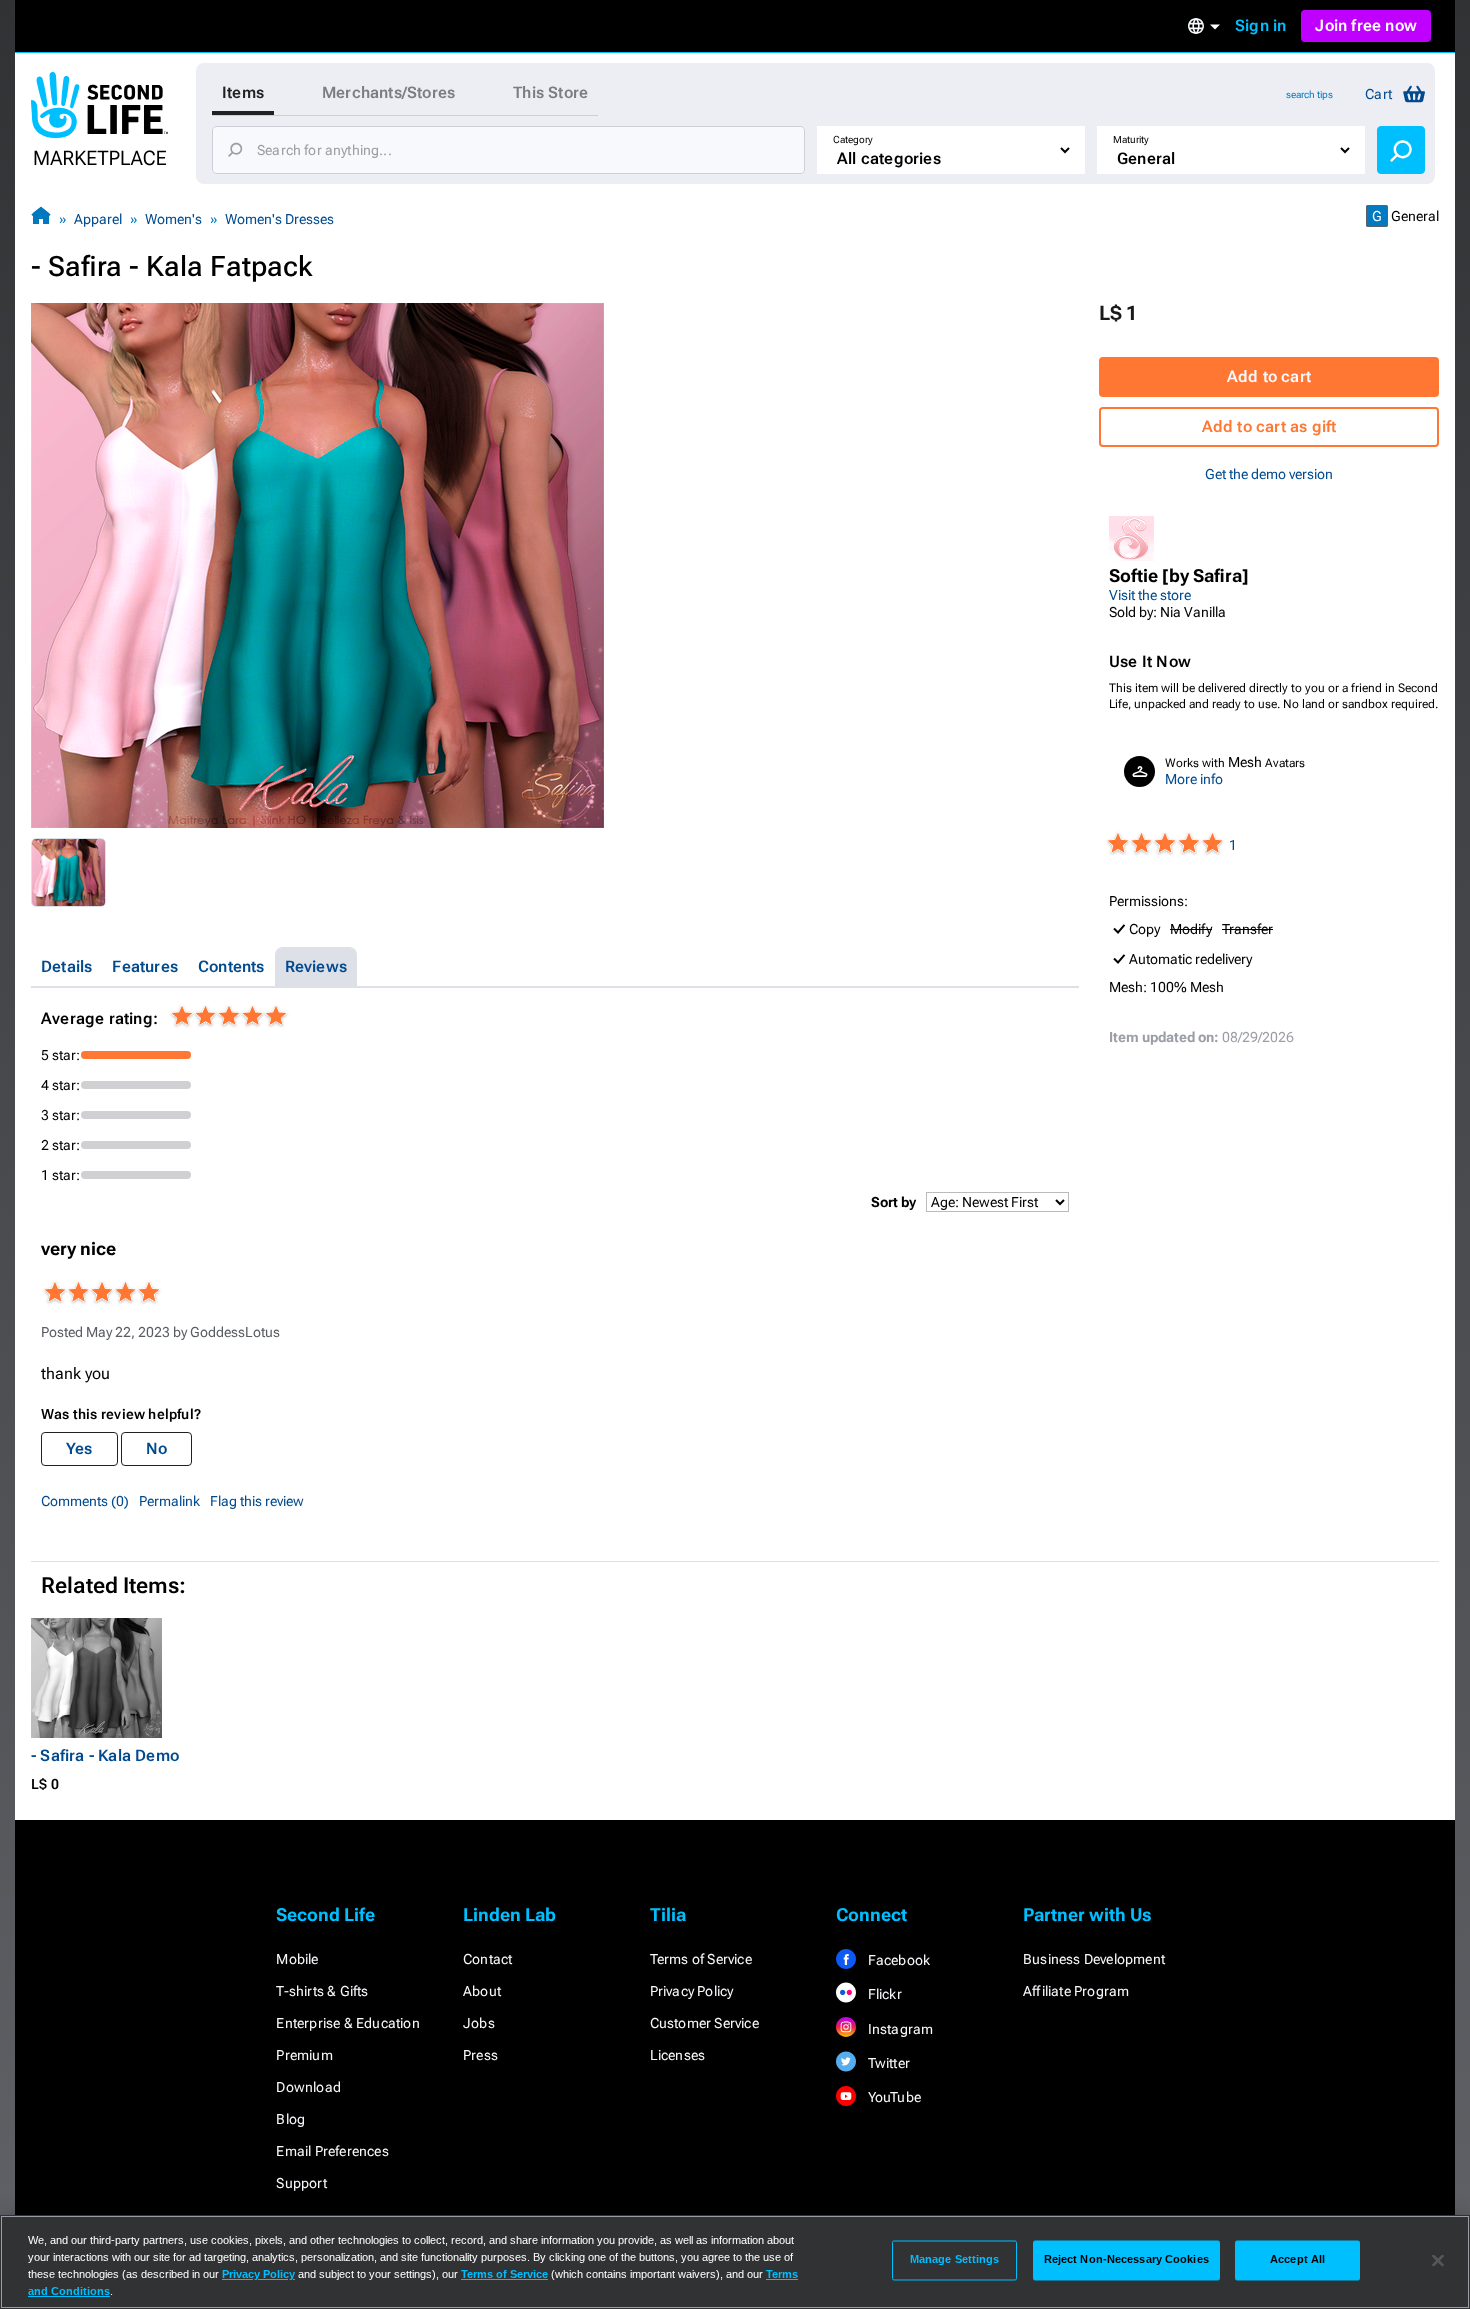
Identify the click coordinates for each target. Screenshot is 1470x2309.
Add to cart (1269, 376)
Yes (79, 1448)
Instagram (898, 2029)
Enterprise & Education (347, 2023)
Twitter (887, 2063)
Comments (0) (85, 1501)
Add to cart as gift (1269, 426)
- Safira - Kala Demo (105, 1755)
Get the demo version (1269, 474)
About (482, 1991)
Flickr (882, 1994)
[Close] (1438, 2260)
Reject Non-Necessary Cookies (1126, 2260)
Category (853, 139)
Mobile (297, 1959)
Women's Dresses (279, 219)
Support (301, 2183)
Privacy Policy (692, 1991)
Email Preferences (332, 2151)
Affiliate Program (1076, 1991)
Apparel (98, 219)
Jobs (479, 2023)
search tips (1309, 94)
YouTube (892, 2097)
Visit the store (1150, 595)
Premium (304, 2055)
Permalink (169, 1501)
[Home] (41, 218)
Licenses (678, 2055)
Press (480, 2055)
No (156, 1448)
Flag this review (257, 1501)
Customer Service (704, 2023)
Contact (487, 1959)
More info (1194, 779)
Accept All (1297, 2260)
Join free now (1366, 25)
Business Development (1094, 1959)
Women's (173, 219)
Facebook (897, 1960)
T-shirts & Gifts (322, 1991)
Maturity (1131, 139)
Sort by (893, 1202)
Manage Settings (955, 2260)
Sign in (1260, 25)
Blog (290, 2119)
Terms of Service (701, 1959)
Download (308, 2087)
